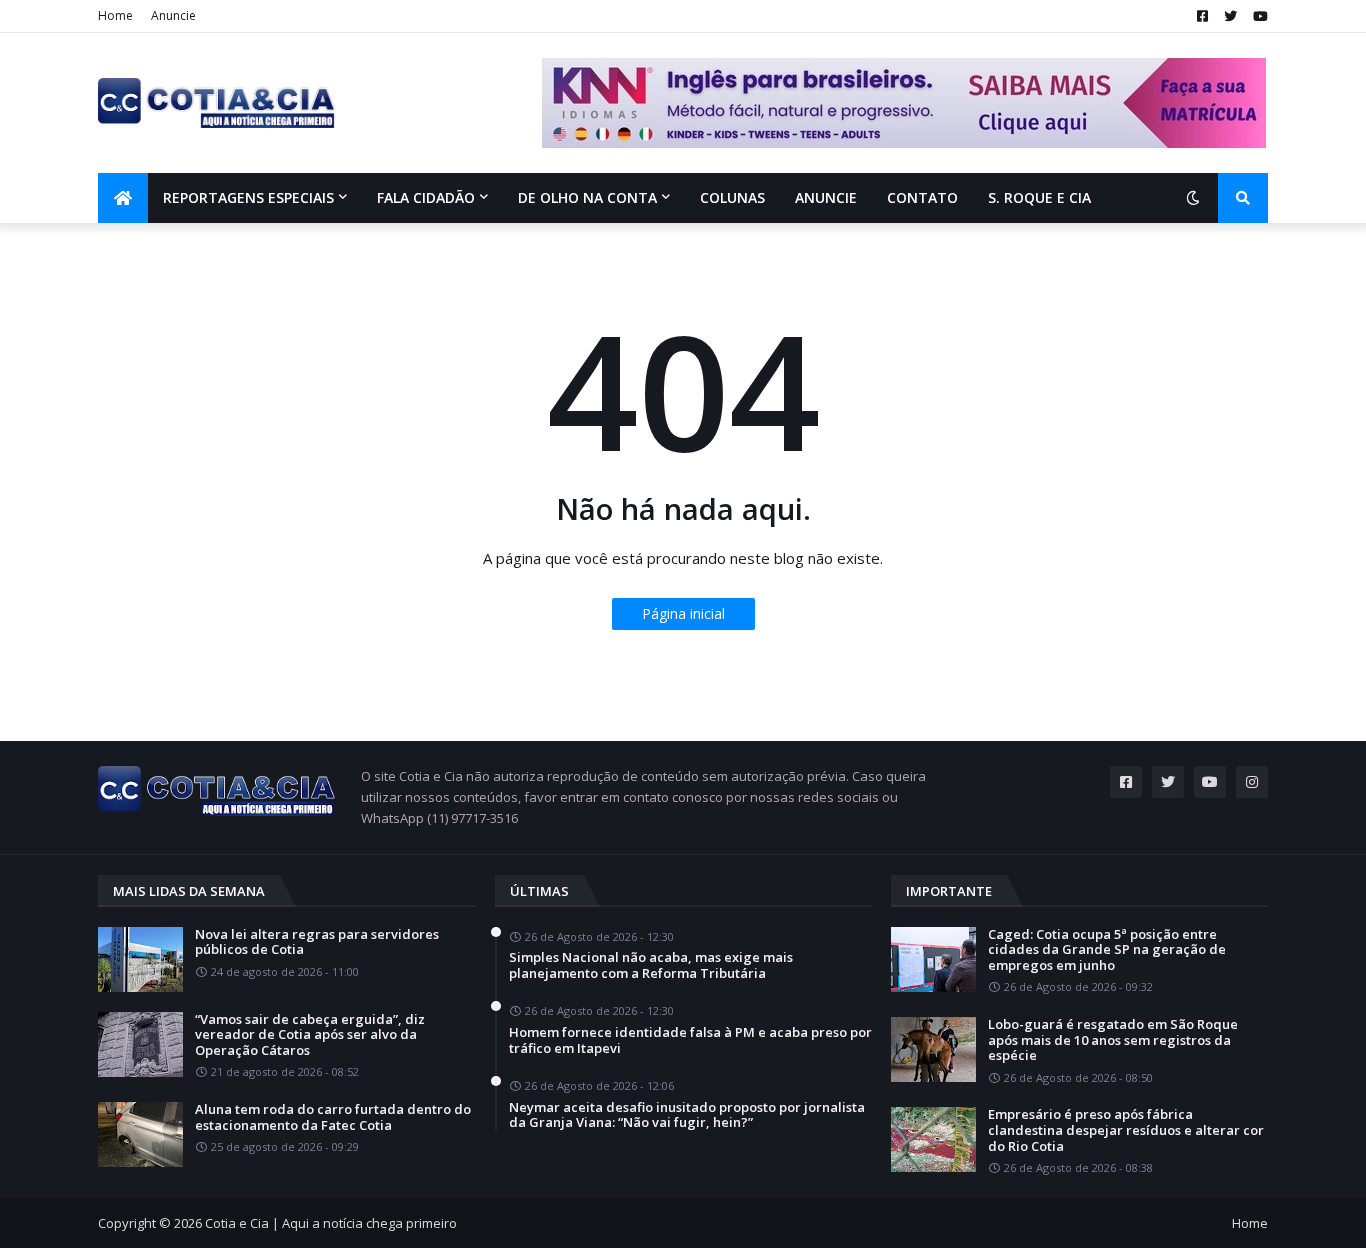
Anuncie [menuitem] (826, 197)
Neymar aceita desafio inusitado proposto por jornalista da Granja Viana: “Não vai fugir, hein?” (687, 1115)
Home (115, 15)
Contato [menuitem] (922, 197)
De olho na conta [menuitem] (587, 197)
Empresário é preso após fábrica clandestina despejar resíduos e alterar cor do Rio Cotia (1126, 1130)
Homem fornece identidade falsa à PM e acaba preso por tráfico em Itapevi (690, 1040)
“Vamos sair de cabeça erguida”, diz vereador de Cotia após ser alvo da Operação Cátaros (310, 1035)
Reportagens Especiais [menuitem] (248, 197)
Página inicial (683, 613)
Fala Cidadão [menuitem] (426, 197)
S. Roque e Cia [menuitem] (1039, 197)
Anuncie (173, 15)
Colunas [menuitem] (732, 197)
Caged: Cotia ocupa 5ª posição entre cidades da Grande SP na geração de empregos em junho (1107, 950)
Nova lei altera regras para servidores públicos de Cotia (317, 942)
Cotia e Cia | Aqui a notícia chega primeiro (331, 1223)
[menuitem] (123, 198)
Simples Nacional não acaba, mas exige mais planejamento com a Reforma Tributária (651, 965)
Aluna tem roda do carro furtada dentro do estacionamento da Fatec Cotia (333, 1117)
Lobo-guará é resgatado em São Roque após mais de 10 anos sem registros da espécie (1113, 1040)
